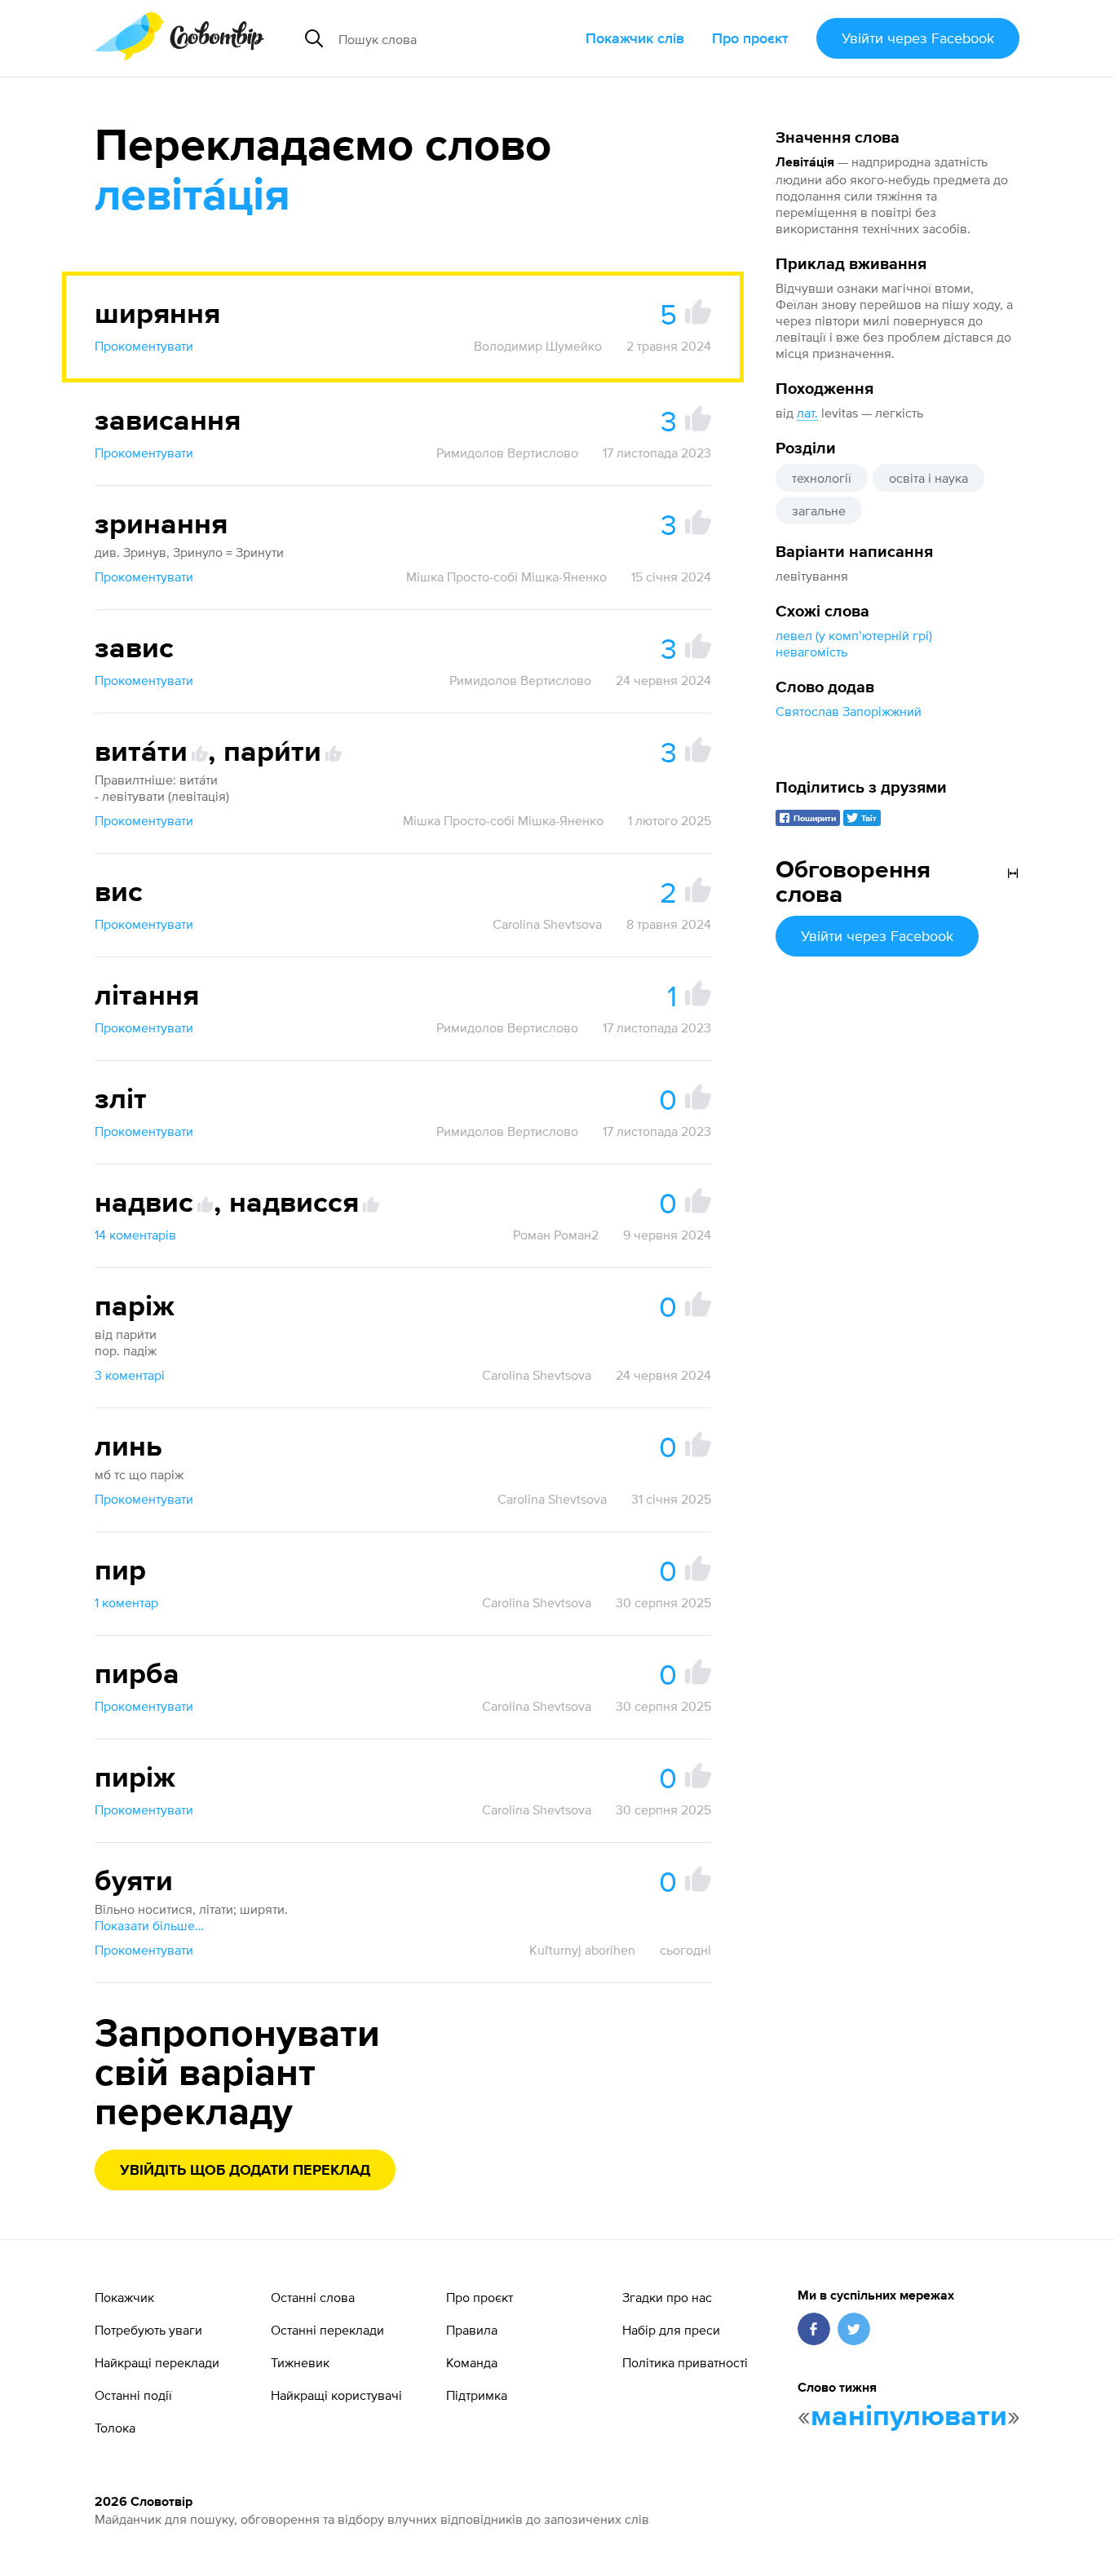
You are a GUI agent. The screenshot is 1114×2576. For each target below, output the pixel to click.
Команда (472, 2362)
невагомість (811, 652)
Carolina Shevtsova (547, 924)
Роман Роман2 (556, 1235)
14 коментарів (135, 1235)
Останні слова (313, 2297)
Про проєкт (750, 38)
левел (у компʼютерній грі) (854, 635)
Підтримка (477, 2395)
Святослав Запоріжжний (849, 711)
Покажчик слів (635, 38)
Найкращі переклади (157, 2362)
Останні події (133, 2395)
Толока (115, 2428)
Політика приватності (685, 2362)
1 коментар (126, 1602)
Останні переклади (327, 2330)
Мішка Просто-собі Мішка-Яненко (506, 577)
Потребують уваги (148, 2330)
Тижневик (300, 2362)
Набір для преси (671, 2330)
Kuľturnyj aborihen (582, 1950)
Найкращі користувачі (336, 2395)
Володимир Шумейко (538, 346)
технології (822, 478)
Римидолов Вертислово (507, 453)
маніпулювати (909, 2417)
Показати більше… (149, 1925)
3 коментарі (130, 1375)
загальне (819, 510)
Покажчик (124, 2297)
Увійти (918, 38)
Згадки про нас (667, 2297)
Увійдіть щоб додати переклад (245, 2171)
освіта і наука (928, 478)
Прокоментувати (144, 346)
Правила (472, 2330)
